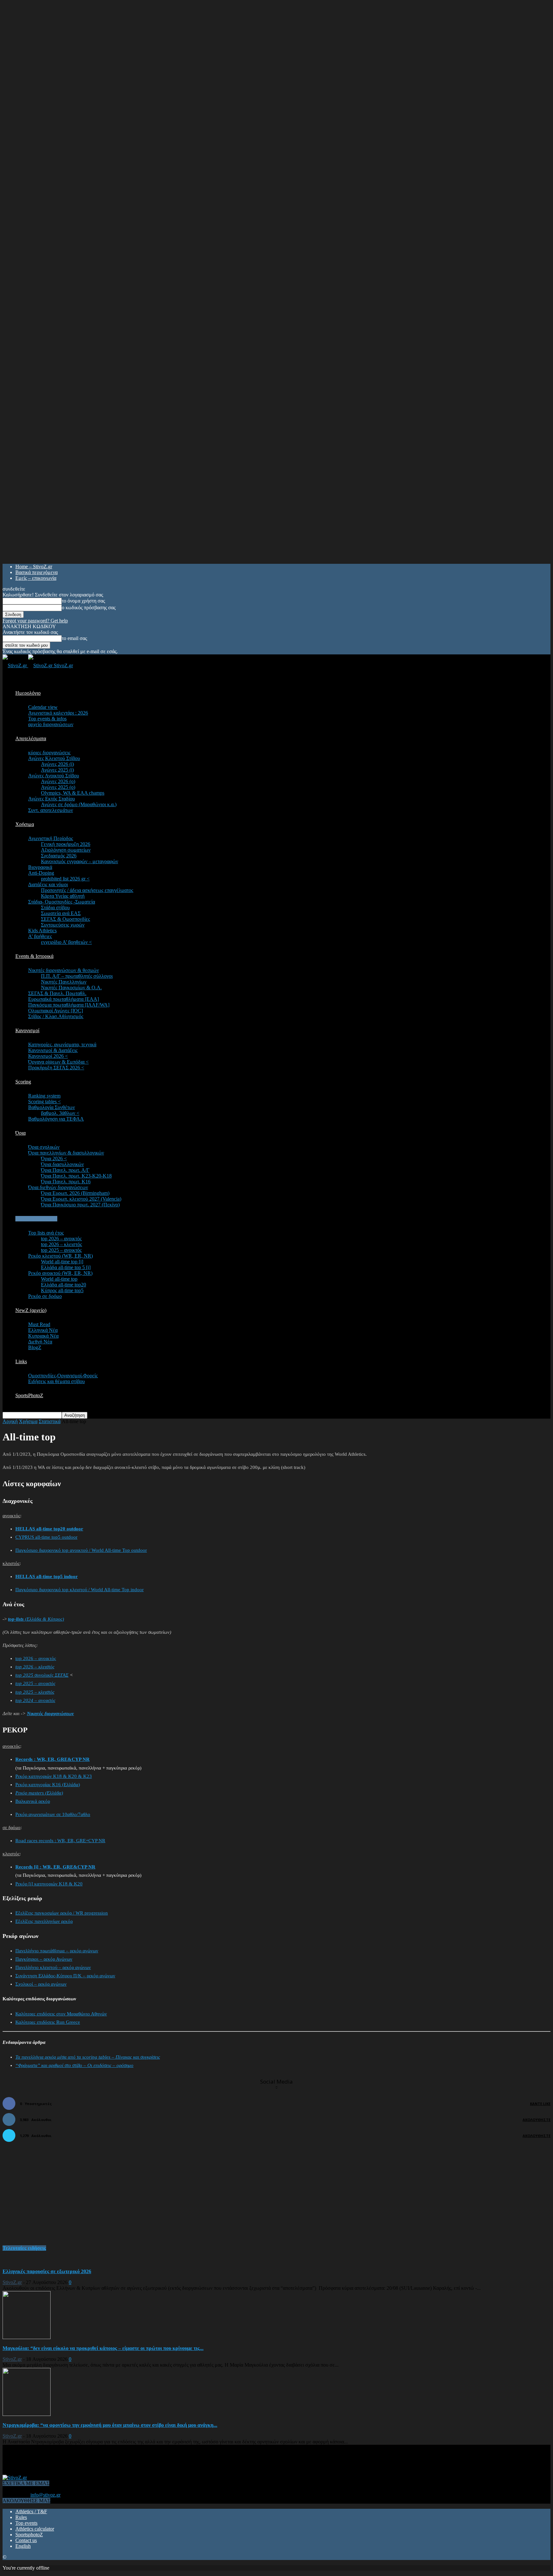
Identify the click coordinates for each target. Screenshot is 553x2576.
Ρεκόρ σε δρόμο (45, 1296)
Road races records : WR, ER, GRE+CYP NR (60, 1841)
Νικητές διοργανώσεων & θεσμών (64, 970)
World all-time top (59, 1279)
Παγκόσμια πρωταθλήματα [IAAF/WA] (69, 1005)
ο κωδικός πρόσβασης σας (89, 608)
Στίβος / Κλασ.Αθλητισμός (56, 1016)
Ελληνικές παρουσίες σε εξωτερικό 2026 (47, 2271)
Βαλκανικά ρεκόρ (33, 1801)
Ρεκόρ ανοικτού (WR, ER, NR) (60, 1273)
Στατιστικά (50, 1421)
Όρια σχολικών (44, 1147)
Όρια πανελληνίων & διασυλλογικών (66, 1153)
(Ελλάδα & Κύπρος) (36, 1619)
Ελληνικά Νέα (43, 1330)
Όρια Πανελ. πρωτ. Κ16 (66, 1182)
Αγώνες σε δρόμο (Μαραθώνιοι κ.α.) (79, 804)
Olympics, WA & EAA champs (73, 793)
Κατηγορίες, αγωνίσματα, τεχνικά (62, 1045)
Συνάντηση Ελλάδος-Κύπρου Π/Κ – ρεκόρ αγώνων (65, 1976)
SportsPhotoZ (29, 1395)
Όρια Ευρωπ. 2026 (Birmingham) (75, 1193)
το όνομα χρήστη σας (83, 601)
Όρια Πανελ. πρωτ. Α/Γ (65, 1170)
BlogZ (35, 1347)
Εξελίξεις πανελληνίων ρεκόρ (44, 1921)
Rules (21, 2517)
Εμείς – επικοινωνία (36, 578)
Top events (26, 2523)
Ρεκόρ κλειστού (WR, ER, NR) (60, 1256)
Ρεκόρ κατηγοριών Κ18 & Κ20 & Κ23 (54, 1776)
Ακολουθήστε (537, 2120)
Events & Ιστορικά (34, 956)
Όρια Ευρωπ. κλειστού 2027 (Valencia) (81, 1199)
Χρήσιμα (25, 824)
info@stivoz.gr (45, 2495)
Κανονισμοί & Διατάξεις (53, 1050)
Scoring (23, 1082)
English (23, 2546)
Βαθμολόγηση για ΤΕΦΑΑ (56, 1119)
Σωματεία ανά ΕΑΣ (61, 913)
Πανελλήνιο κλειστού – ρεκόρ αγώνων (53, 1967)
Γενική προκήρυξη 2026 (66, 844)
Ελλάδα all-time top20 (64, 1285)
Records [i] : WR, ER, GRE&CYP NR (55, 1867)
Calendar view (43, 707)
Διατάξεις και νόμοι (48, 884)
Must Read (39, 1324)
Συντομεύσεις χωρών (63, 925)
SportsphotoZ (29, 2535)
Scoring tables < (44, 1102)
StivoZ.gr (12, 2282)
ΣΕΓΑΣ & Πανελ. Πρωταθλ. (57, 993)
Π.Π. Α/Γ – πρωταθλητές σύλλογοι (77, 976)
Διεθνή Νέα (40, 1342)
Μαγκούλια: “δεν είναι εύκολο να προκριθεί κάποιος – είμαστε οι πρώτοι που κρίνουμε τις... (103, 2348)
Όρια (20, 1133)
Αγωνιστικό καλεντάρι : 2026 (58, 713)
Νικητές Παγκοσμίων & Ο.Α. (71, 988)
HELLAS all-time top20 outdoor (49, 1529)
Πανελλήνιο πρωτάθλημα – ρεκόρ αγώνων (57, 1951)
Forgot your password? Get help (35, 621)
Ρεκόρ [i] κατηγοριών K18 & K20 (49, 1884)
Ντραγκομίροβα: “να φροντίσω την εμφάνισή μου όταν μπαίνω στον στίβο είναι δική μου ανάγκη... (110, 2425)
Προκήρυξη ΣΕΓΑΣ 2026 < (56, 1068)
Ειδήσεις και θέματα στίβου (56, 1381)
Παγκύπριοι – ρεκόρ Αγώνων (44, 1959)
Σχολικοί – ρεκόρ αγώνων (41, 1984)
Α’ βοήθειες (40, 936)
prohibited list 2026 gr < (65, 879)
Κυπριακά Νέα (43, 1336)
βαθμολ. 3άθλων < (60, 1113)
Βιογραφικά (40, 867)
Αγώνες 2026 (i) (57, 764)
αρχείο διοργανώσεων (51, 724)
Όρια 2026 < (54, 1158)
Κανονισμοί (27, 1030)
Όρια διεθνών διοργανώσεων (58, 1187)
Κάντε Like (540, 2104)
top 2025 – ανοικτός (61, 1250)
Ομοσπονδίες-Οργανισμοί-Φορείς (63, 1376)
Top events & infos (47, 719)
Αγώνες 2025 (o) (58, 787)
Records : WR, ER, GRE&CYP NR (52, 1759)
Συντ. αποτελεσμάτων (51, 810)
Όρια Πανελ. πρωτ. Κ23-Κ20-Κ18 (76, 1176)
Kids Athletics (42, 931)
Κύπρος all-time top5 (62, 1290)
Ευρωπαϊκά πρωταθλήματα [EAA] (64, 999)
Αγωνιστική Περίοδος (51, 838)
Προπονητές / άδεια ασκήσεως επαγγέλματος (87, 890)
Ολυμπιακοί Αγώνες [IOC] (56, 1011)
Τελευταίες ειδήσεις (24, 2248)
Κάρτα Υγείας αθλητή (63, 896)
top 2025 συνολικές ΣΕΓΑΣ (42, 1675)
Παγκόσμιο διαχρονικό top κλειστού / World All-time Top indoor (80, 1590)
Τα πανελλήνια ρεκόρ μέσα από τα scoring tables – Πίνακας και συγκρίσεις (88, 2057)
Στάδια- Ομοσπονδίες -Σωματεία (62, 902)
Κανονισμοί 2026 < (48, 1056)
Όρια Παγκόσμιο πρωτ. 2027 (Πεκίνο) (80, 1205)
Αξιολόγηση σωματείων (66, 850)
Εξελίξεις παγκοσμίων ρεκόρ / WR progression (62, 1913)
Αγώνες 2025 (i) (57, 770)
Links (21, 1361)
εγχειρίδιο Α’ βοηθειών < (66, 942)
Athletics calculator (35, 2529)
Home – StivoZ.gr (34, 567)
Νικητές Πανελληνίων (64, 982)
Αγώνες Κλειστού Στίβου (54, 758)
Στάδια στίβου (55, 907)
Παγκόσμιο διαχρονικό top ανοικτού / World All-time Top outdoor (81, 1550)
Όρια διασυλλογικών (62, 1164)
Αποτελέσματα (31, 738)
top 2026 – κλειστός (61, 1244)
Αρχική (10, 1421)
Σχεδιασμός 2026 (59, 856)
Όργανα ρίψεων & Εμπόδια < (58, 1062)
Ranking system (44, 1096)
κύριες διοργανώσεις (49, 753)
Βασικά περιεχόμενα (36, 572)
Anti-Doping (41, 873)
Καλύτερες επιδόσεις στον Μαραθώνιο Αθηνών (61, 2014)
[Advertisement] (51, 2197)
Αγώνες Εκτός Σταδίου (52, 799)
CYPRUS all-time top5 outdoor (46, 1537)
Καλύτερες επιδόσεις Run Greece (48, 2022)
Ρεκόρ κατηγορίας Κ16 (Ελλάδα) (48, 1785)
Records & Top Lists (36, 1219)
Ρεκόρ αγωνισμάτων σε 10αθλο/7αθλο (53, 1814)
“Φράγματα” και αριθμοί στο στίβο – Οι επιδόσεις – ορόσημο (74, 2065)
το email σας (74, 638)
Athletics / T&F (31, 2511)
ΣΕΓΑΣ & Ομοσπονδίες (65, 919)
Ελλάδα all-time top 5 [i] (66, 1267)
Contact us (26, 2540)
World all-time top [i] (62, 1262)
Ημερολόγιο (28, 693)
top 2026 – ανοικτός (61, 1239)
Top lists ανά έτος (46, 1233)
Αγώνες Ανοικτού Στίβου (54, 776)
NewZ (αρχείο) (31, 1310)
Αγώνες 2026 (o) (58, 781)
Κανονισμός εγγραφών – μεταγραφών (80, 861)
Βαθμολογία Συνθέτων (52, 1107)
